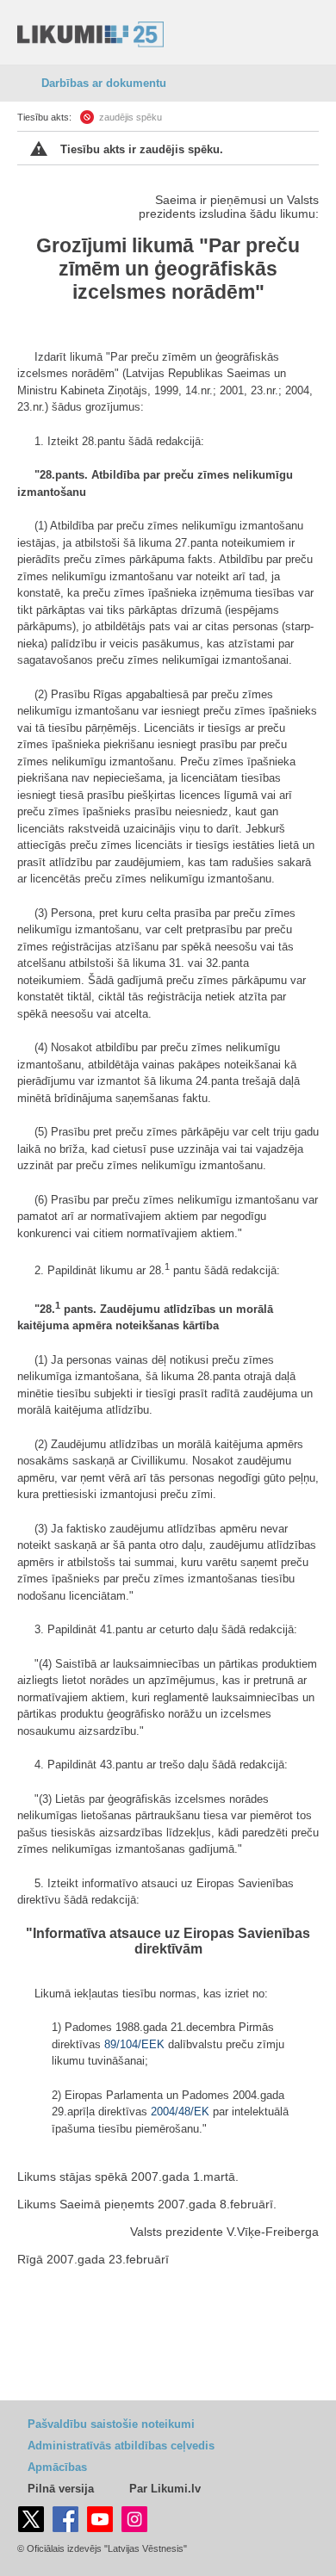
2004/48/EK (180, 2112)
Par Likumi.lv (165, 2489)
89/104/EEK (134, 2044)
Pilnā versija (61, 2489)
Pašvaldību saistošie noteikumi (111, 2424)
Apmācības (57, 2467)
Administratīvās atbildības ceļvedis (121, 2446)
